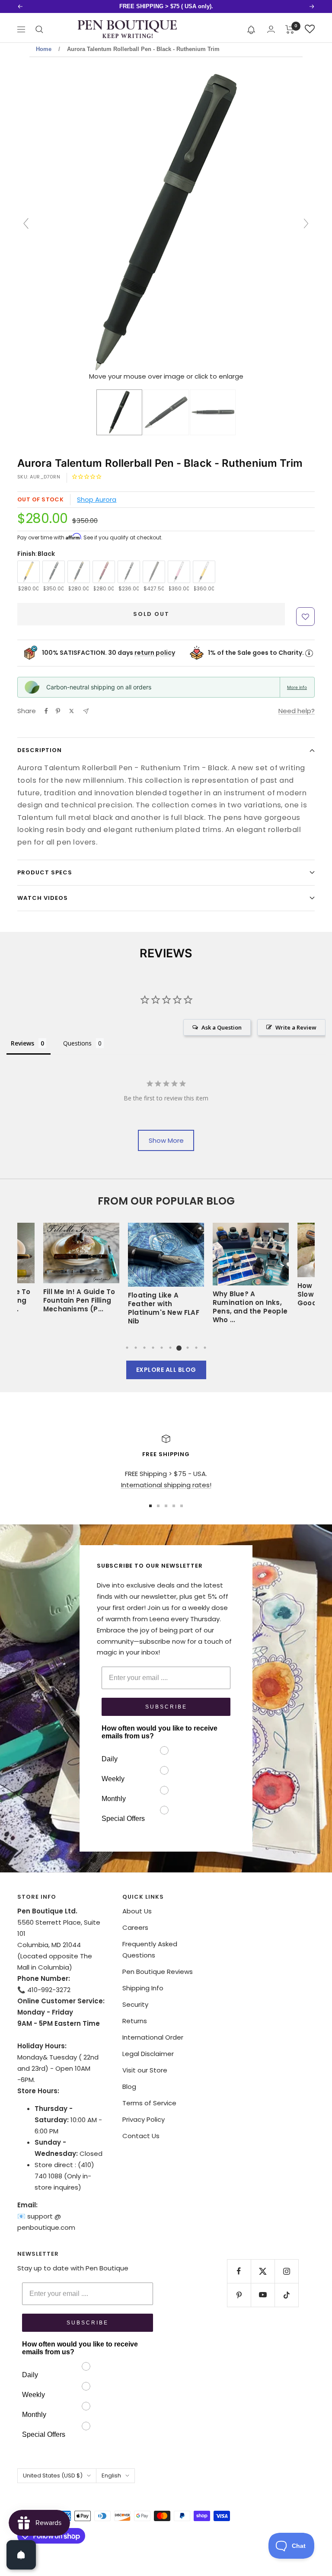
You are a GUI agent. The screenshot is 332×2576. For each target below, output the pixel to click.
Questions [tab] (77, 1043)
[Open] (21, 2555)
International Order (153, 2037)
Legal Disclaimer (148, 2054)
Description (40, 750)
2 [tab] (136, 1348)
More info (297, 687)
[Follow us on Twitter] (263, 2271)
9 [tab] (196, 1348)
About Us (137, 1911)
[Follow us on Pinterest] (239, 2295)
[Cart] (290, 29)
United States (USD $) (53, 2476)
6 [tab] (170, 1348)
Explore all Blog (166, 1370)
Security (135, 2004)
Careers (135, 1927)
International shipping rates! (166, 1485)
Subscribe (166, 1707)
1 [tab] (127, 1348)
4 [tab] (153, 1348)
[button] (251, 29)
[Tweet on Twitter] (72, 711)
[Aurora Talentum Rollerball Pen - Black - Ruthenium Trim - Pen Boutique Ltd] (119, 412)
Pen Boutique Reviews (158, 1972)
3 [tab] (144, 1348)
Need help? (297, 711)
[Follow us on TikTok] (286, 2295)
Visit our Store (145, 2070)
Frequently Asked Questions (150, 1950)
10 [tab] (205, 1348)
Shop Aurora (97, 499)
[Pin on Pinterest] (58, 711)
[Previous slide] (26, 223)
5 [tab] (162, 1348)
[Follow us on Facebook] (239, 2271)
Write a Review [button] (296, 1027)
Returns (135, 2021)
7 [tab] (179, 1348)
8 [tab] (188, 1348)
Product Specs (45, 872)
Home (44, 49)
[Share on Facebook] (46, 711)
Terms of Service (149, 2103)
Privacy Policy (144, 2119)
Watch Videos (43, 898)
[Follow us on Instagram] (286, 2271)
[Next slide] (306, 223)
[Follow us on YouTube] (263, 2295)
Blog (129, 2087)
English (111, 2476)
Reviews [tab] (22, 1043)
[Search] (39, 29)
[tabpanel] (166, 1277)
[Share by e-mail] (86, 711)
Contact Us (141, 2136)
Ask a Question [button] (222, 1027)
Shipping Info (143, 1988)
